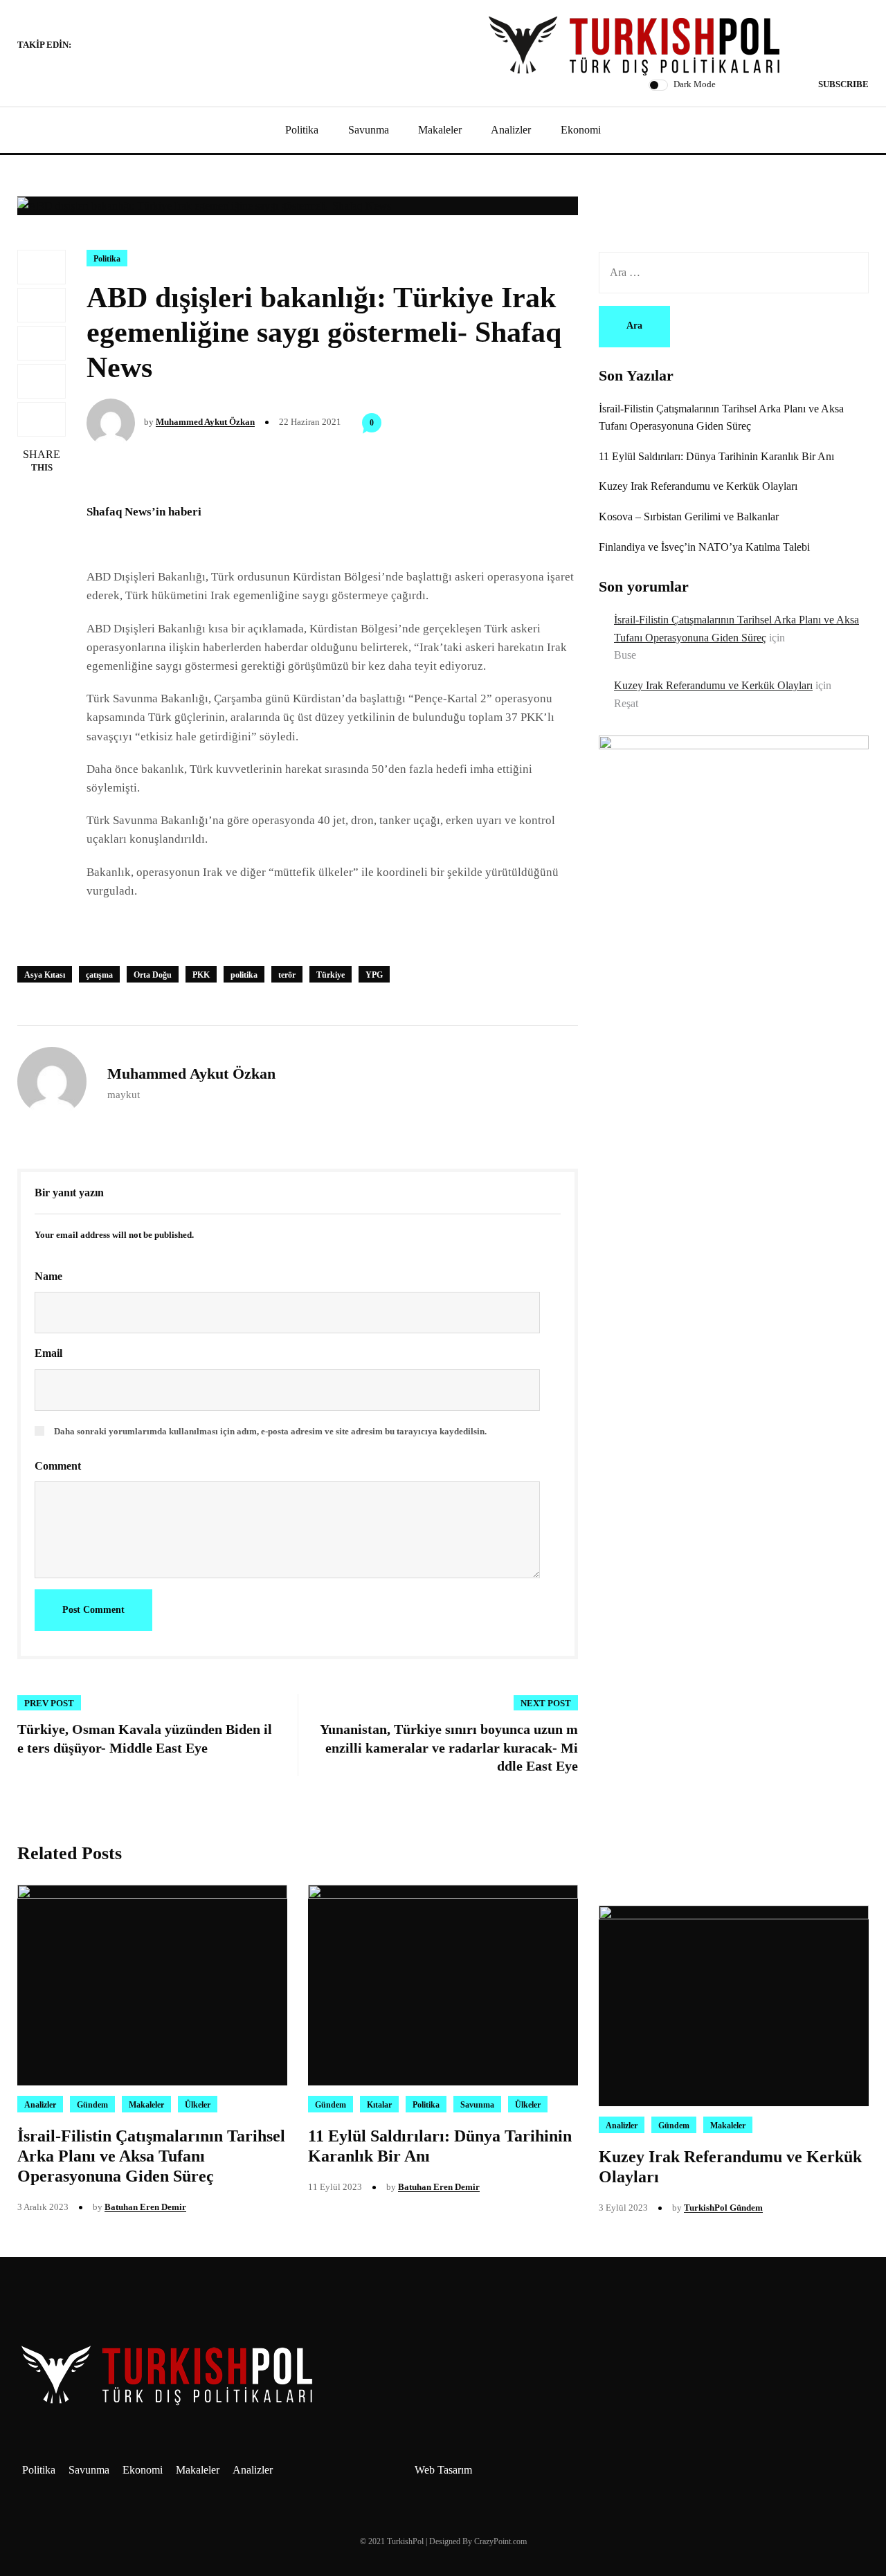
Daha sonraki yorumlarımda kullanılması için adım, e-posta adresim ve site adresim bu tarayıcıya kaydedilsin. (270, 1431)
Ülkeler (198, 2105)
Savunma (369, 130)
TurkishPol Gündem (723, 2208)
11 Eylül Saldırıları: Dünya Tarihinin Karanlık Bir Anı (716, 456)
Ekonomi (581, 130)
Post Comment (93, 1610)
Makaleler (440, 130)
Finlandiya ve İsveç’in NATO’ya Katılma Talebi (704, 547)
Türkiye (331, 975)
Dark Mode (695, 84)
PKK (201, 975)
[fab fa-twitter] (118, 46)
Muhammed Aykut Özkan (205, 422)
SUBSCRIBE (843, 84)
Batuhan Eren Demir (145, 2207)
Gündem (92, 2105)
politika (244, 975)
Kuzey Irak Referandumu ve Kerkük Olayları (698, 486)
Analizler (511, 130)
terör (287, 975)
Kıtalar (379, 2105)
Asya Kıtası (45, 975)
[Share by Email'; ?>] (42, 419)
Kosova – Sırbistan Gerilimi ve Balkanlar (689, 517)
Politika (302, 130)
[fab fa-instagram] (102, 46)
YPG (374, 975)
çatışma (99, 975)
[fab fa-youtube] (135, 46)
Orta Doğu (153, 975)
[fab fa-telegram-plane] (85, 46)
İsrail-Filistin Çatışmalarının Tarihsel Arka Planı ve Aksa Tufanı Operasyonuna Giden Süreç (151, 2156)
